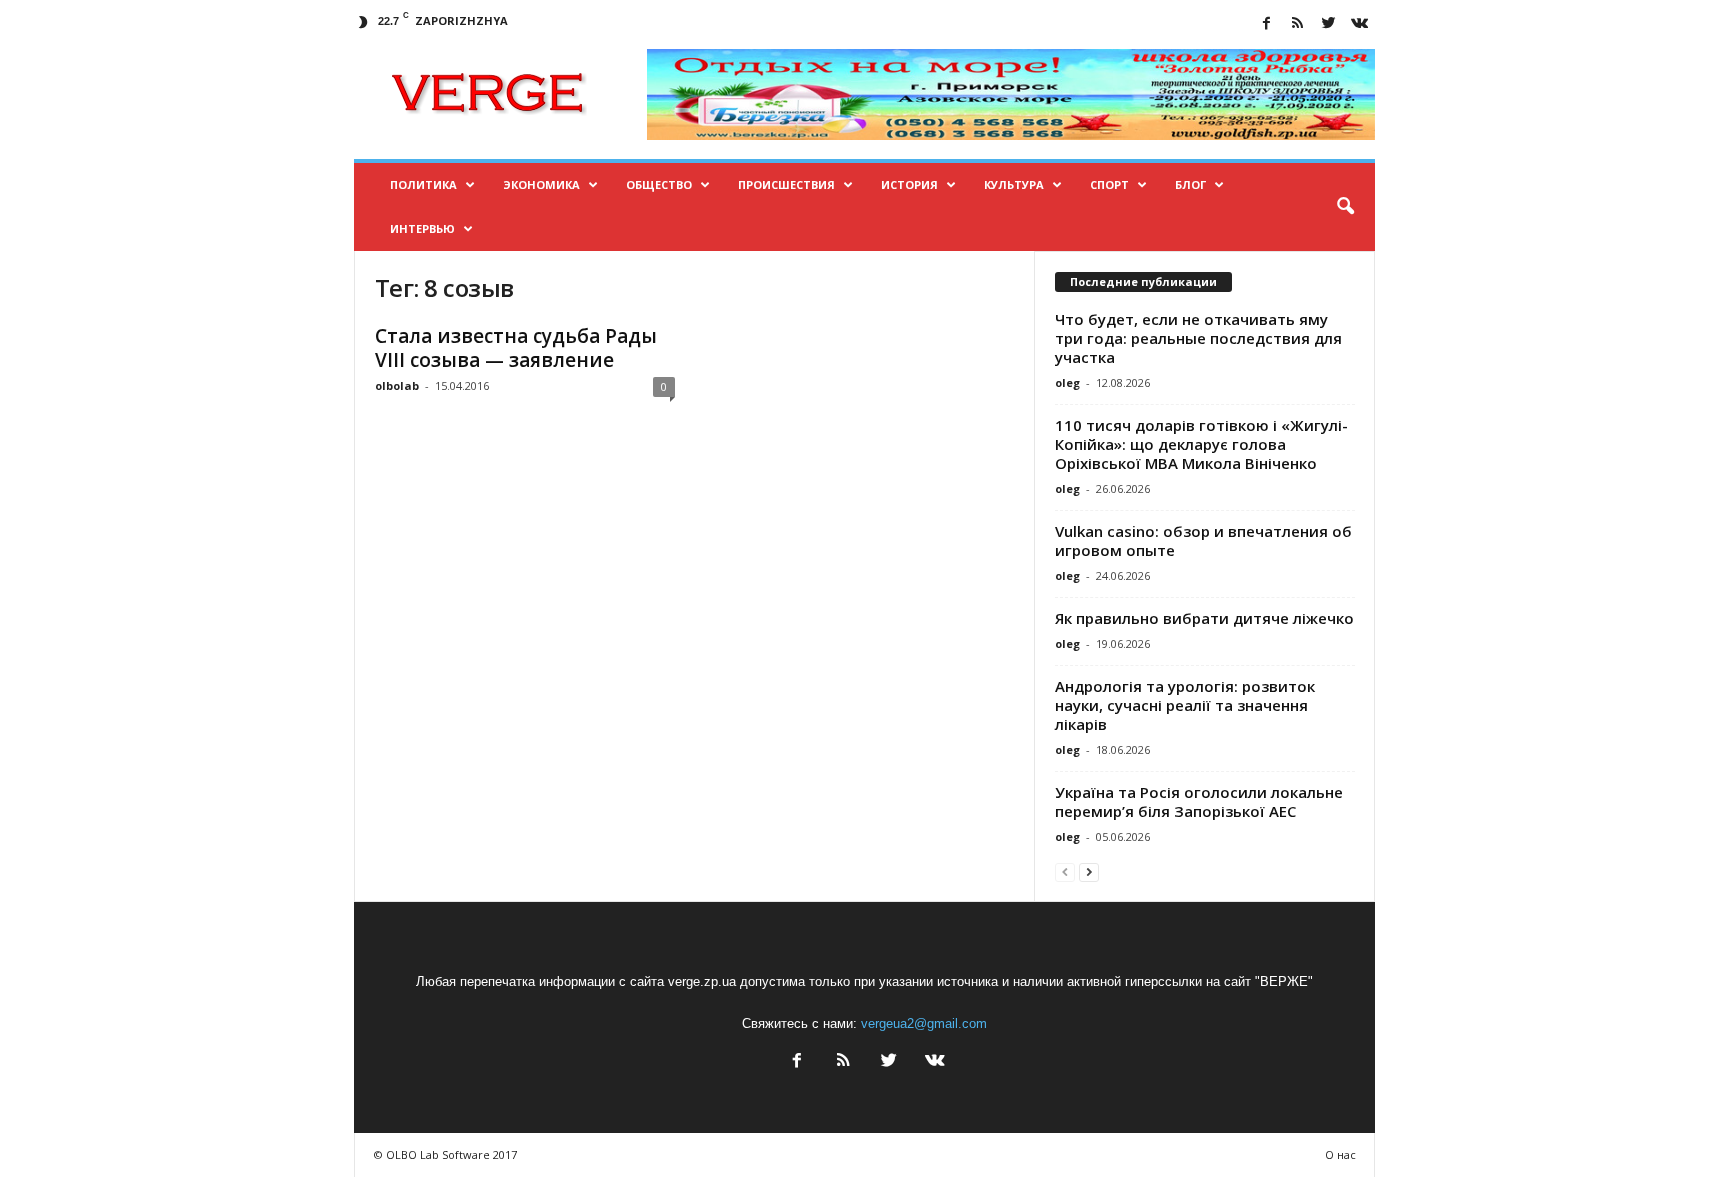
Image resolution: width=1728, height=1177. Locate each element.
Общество (659, 184)
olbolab (397, 385)
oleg (1067, 382)
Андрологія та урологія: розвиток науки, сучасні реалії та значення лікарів (1185, 705)
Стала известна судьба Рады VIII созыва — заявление (516, 348)
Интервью (422, 228)
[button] (1345, 207)
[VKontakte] (1360, 24)
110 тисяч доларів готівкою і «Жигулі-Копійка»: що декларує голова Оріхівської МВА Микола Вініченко (1201, 444)
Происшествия (786, 184)
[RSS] (1298, 24)
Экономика (541, 184)
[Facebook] (1267, 24)
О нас (1340, 1154)
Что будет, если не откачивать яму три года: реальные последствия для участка (1198, 338)
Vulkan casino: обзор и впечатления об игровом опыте (1203, 540)
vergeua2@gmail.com (924, 1023)
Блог (1190, 184)
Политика (423, 184)
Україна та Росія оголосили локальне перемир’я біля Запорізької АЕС (1199, 801)
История (909, 184)
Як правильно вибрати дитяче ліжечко (1204, 618)
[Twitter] (1329, 24)
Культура (1014, 184)
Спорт (1109, 184)
